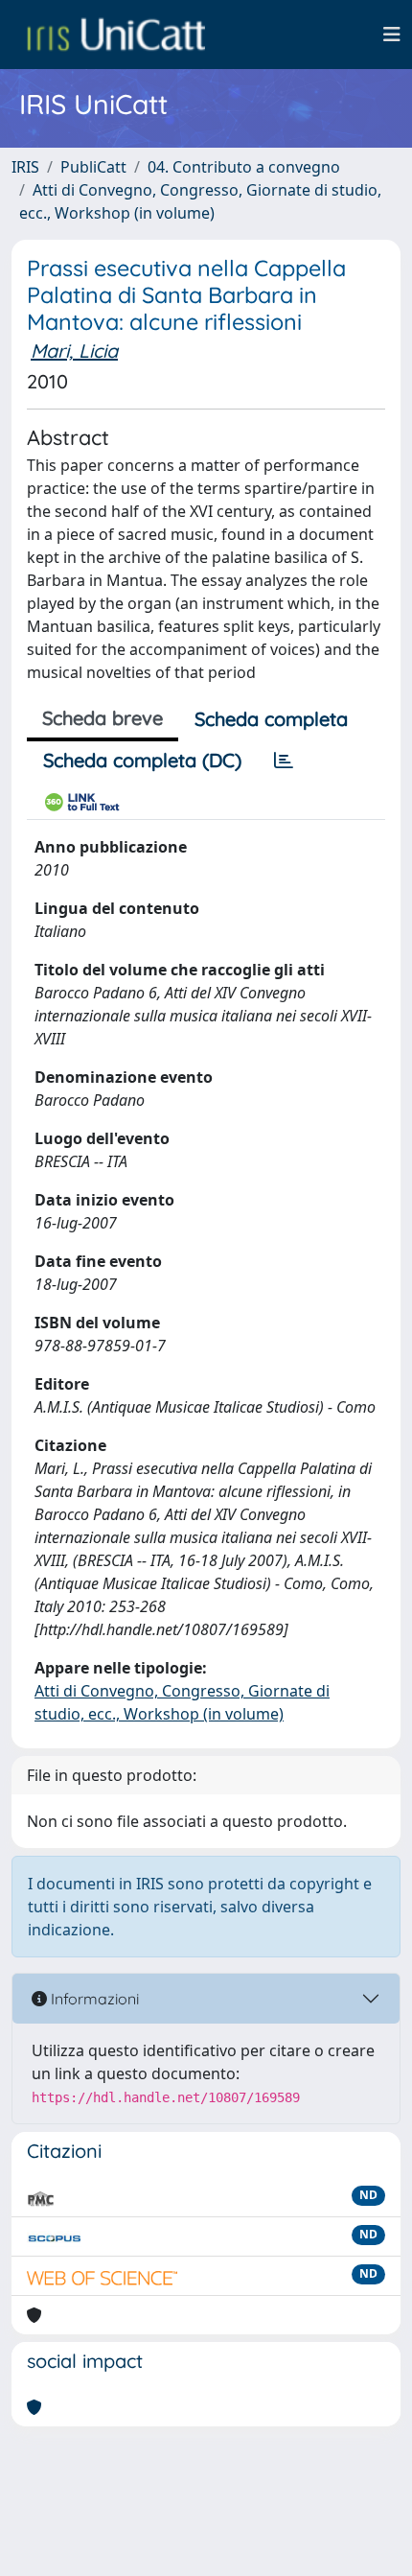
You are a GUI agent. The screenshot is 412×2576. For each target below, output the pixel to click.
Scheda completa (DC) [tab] (142, 760)
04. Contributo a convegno (244, 167)
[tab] (284, 761)
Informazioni (93, 1999)
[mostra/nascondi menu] (392, 35)
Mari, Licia (74, 351)
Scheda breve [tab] (103, 718)
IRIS (25, 167)
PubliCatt (93, 167)
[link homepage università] (116, 35)
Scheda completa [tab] (271, 719)
